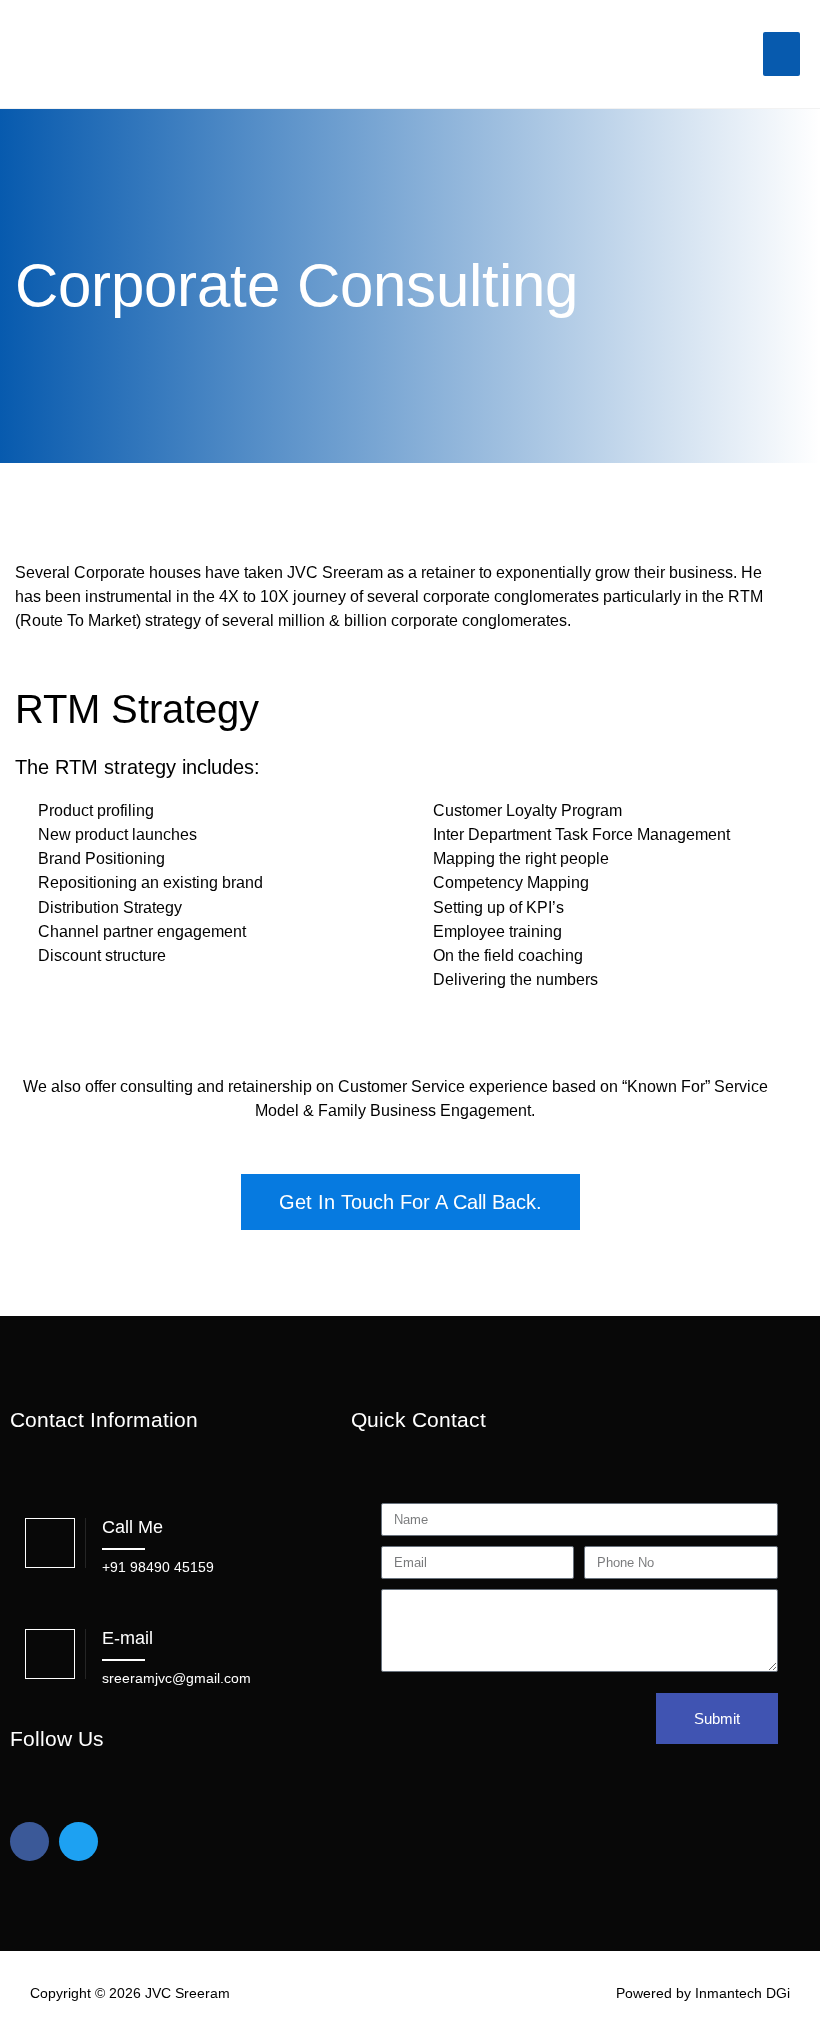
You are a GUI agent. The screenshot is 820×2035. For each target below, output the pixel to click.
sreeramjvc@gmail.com (176, 1678)
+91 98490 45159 (158, 1567)
